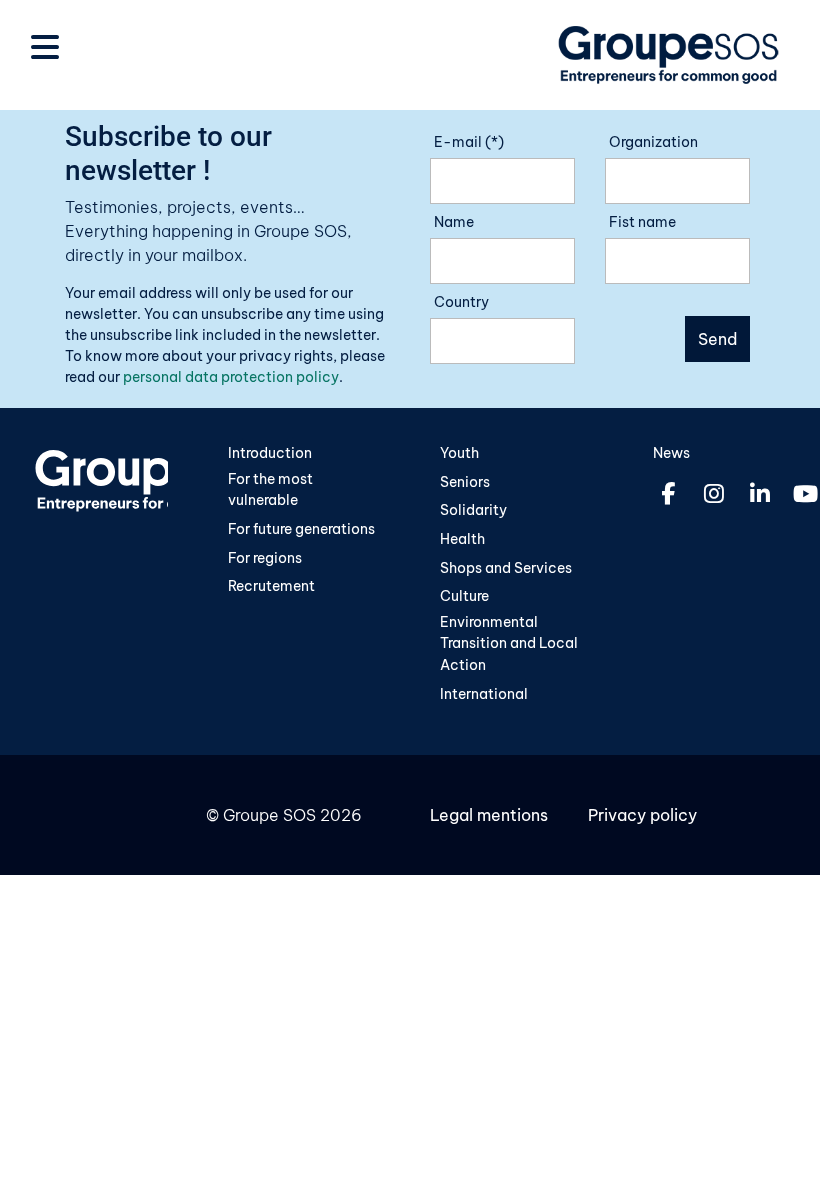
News (671, 453)
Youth (459, 453)
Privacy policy (642, 815)
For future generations (301, 529)
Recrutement (271, 586)
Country (461, 302)
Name (454, 222)
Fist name (642, 222)
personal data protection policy (231, 377)
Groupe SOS (269, 815)
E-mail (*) (469, 142)
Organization (653, 142)
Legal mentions (489, 815)
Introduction (270, 453)
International (484, 694)
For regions (265, 558)
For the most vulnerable (270, 490)
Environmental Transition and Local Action (509, 643)
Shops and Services (506, 568)
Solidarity (473, 510)
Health (462, 539)
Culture (464, 596)
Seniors (465, 482)
